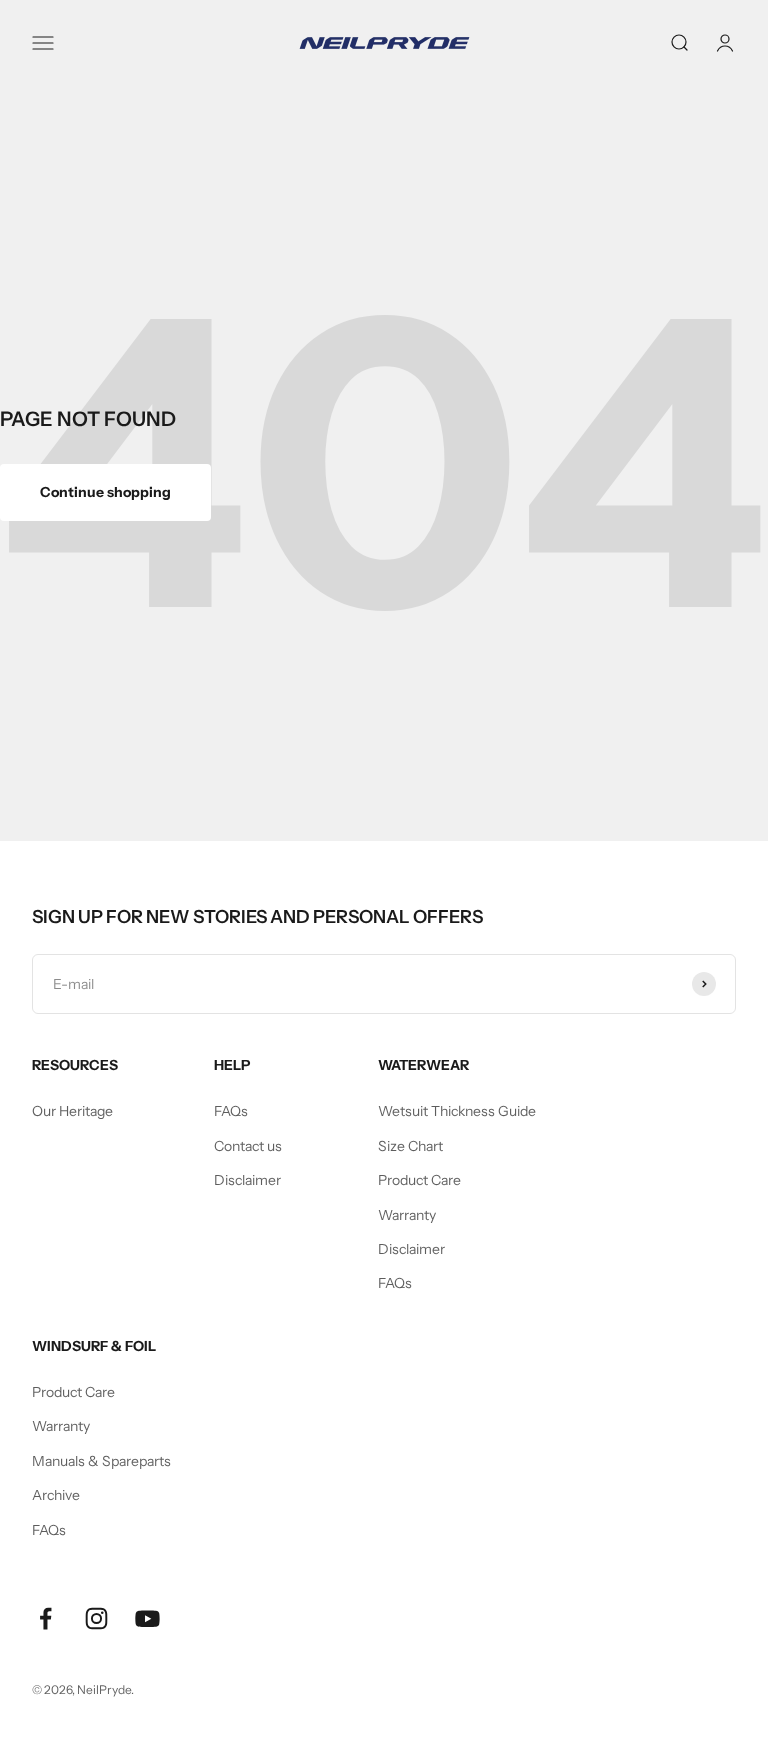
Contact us (248, 1146)
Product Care (419, 1180)
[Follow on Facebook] (45, 1618)
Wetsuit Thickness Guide (457, 1111)
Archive (56, 1495)
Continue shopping (105, 492)
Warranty (407, 1215)
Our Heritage (72, 1111)
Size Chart (410, 1146)
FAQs (231, 1111)
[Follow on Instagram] (96, 1618)
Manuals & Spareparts (101, 1461)
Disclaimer (247, 1180)
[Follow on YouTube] (147, 1618)
